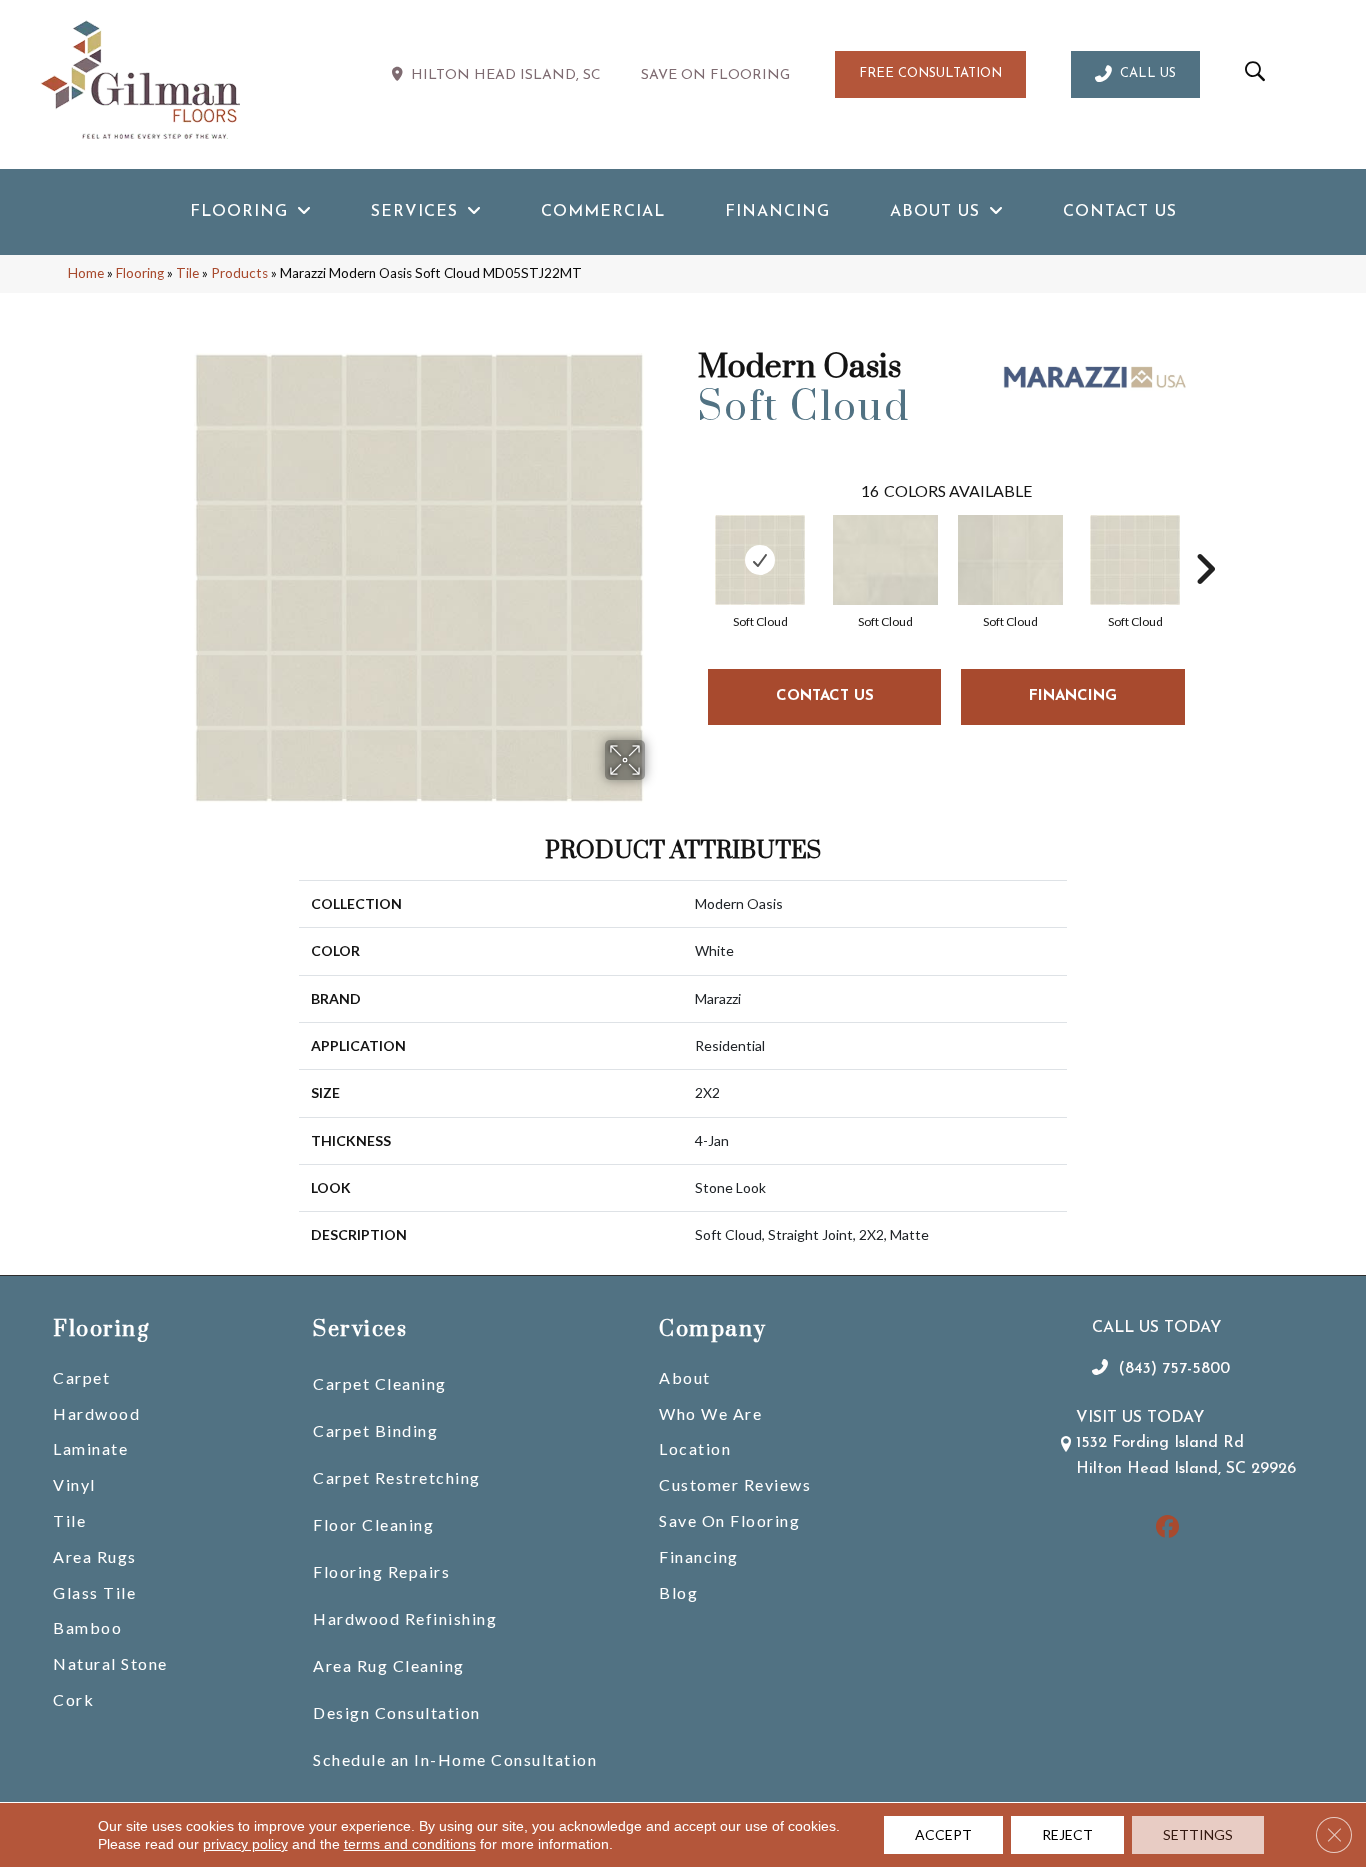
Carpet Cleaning (380, 1383)
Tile (187, 273)
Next (1205, 539)
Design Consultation (397, 1712)
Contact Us (825, 696)
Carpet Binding (375, 1430)
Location (695, 1448)
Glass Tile (94, 1592)
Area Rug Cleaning (389, 1665)
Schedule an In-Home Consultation (455, 1759)
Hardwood (96, 1413)
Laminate (90, 1448)
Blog (678, 1592)
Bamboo (87, 1627)
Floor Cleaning (373, 1524)
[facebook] (1167, 1528)
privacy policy (245, 1844)
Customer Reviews (735, 1484)
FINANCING (1073, 696)
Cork (73, 1699)
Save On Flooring (729, 1520)
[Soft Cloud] (760, 560)
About (685, 1377)
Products (239, 273)
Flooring (140, 273)
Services (360, 1329)
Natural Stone (110, 1663)
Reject (1067, 1834)
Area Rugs (95, 1556)
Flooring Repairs (381, 1571)
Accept (943, 1834)
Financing (699, 1556)
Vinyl (74, 1484)
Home (86, 273)
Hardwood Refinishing (405, 1618)
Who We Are (710, 1413)
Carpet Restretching (397, 1477)
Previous (688, 539)
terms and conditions (410, 1844)
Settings (1198, 1834)
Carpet (81, 1377)
